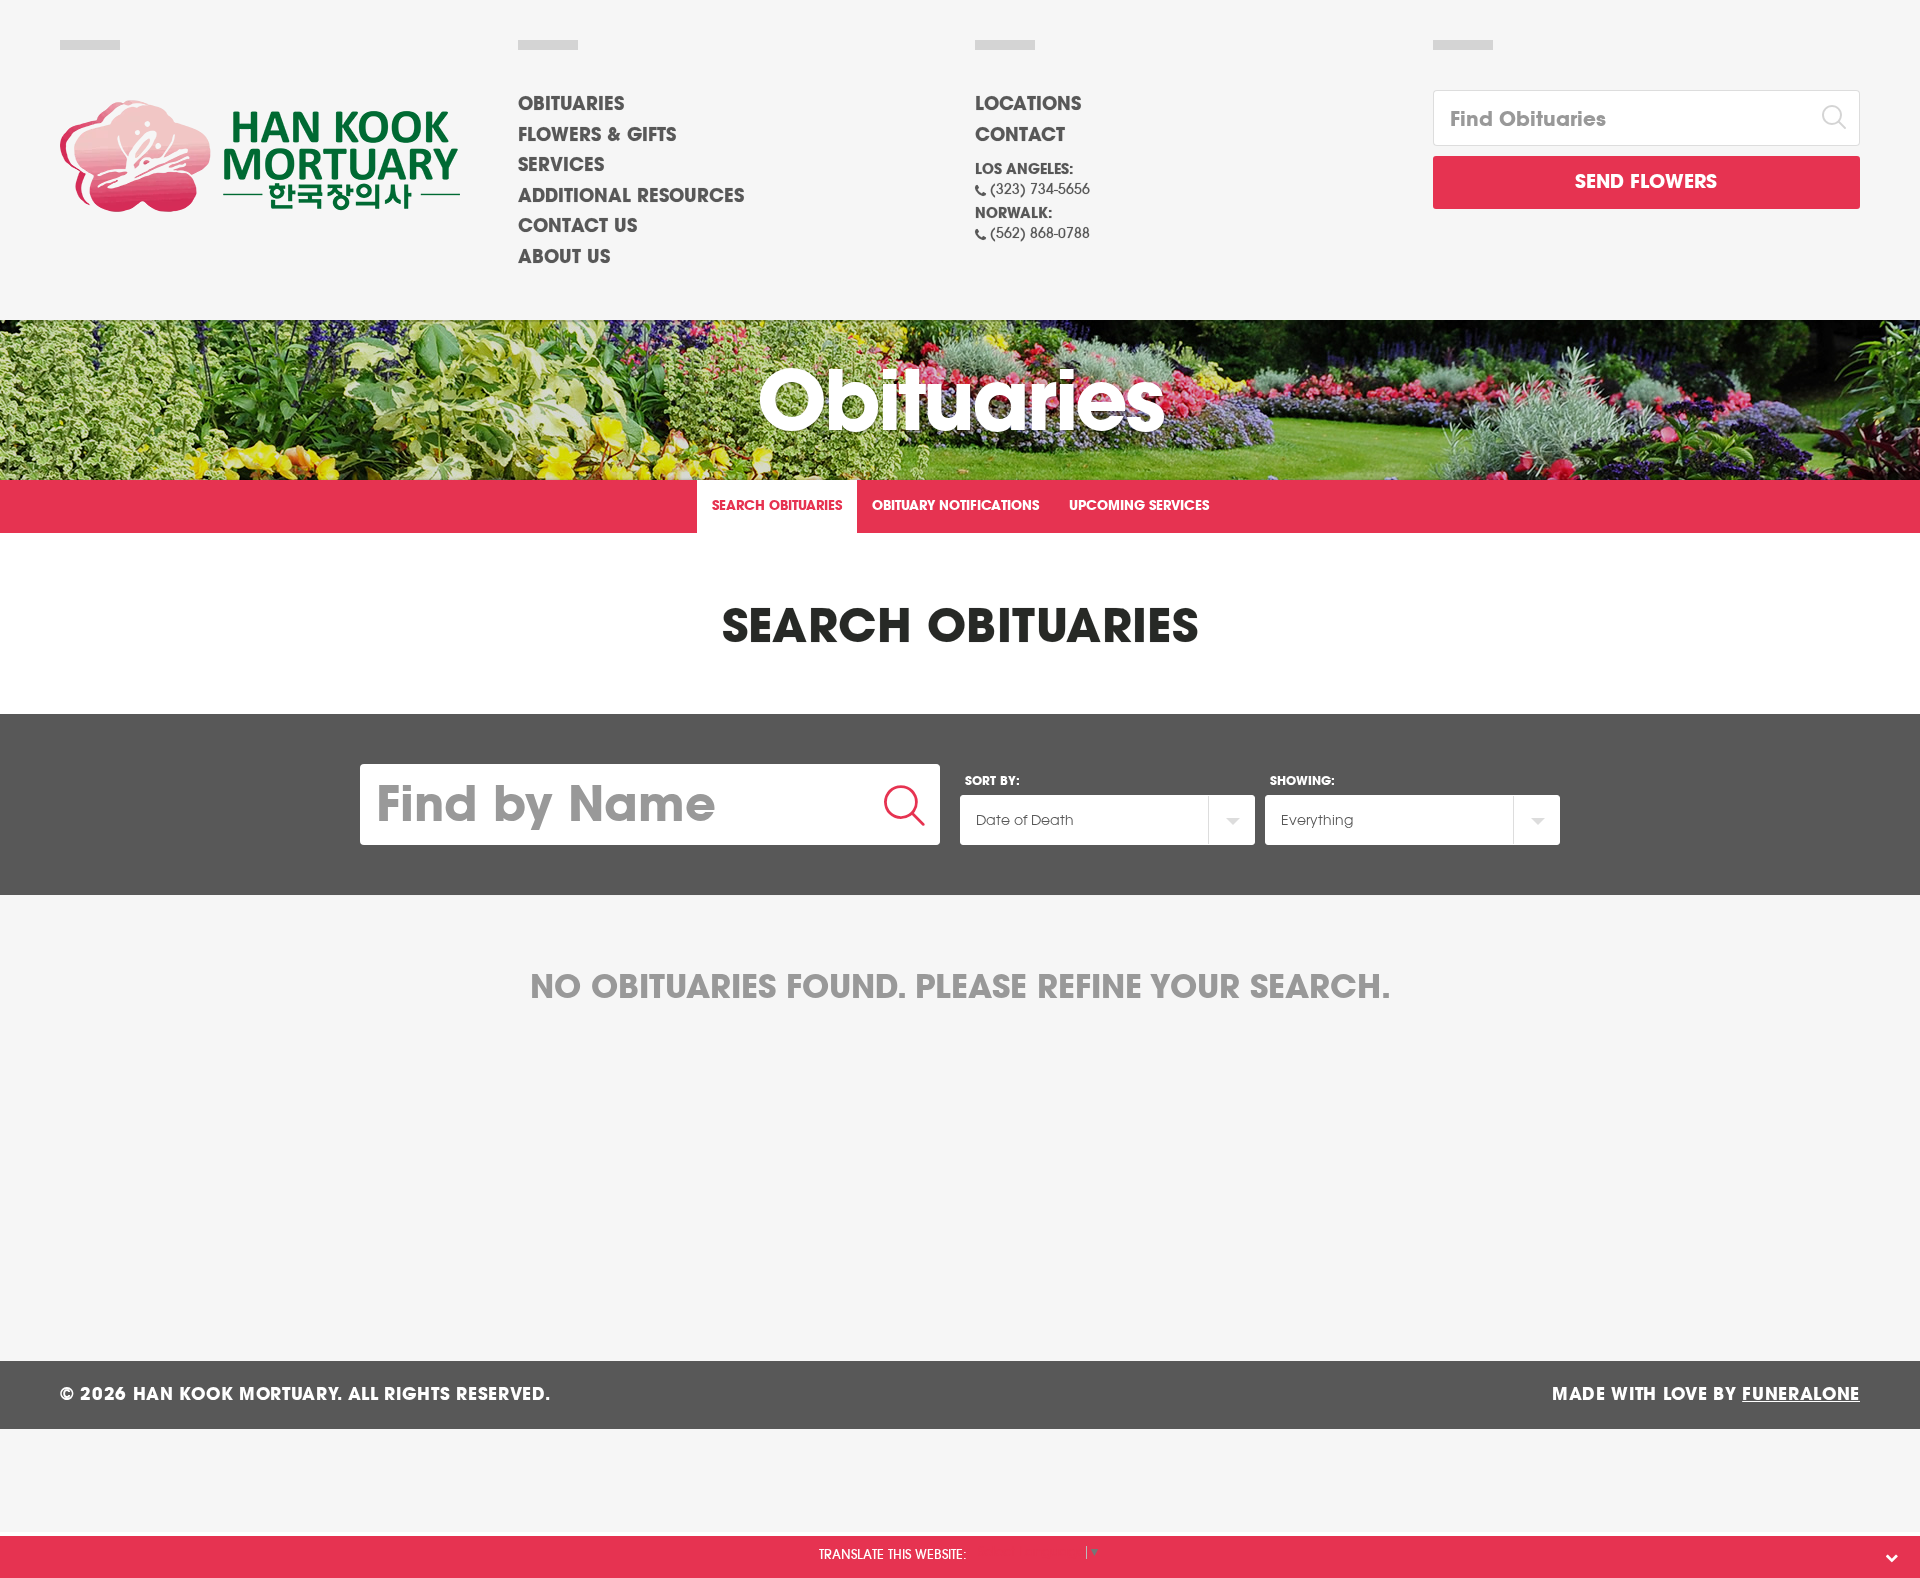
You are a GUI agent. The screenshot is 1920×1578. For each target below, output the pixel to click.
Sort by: (992, 781)
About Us (564, 258)
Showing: (1302, 781)
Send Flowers (1646, 182)
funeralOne (1801, 1394)
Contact (1020, 136)
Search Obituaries (777, 506)
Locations (1028, 105)
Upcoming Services (1139, 506)
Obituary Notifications (955, 506)
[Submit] (905, 804)
